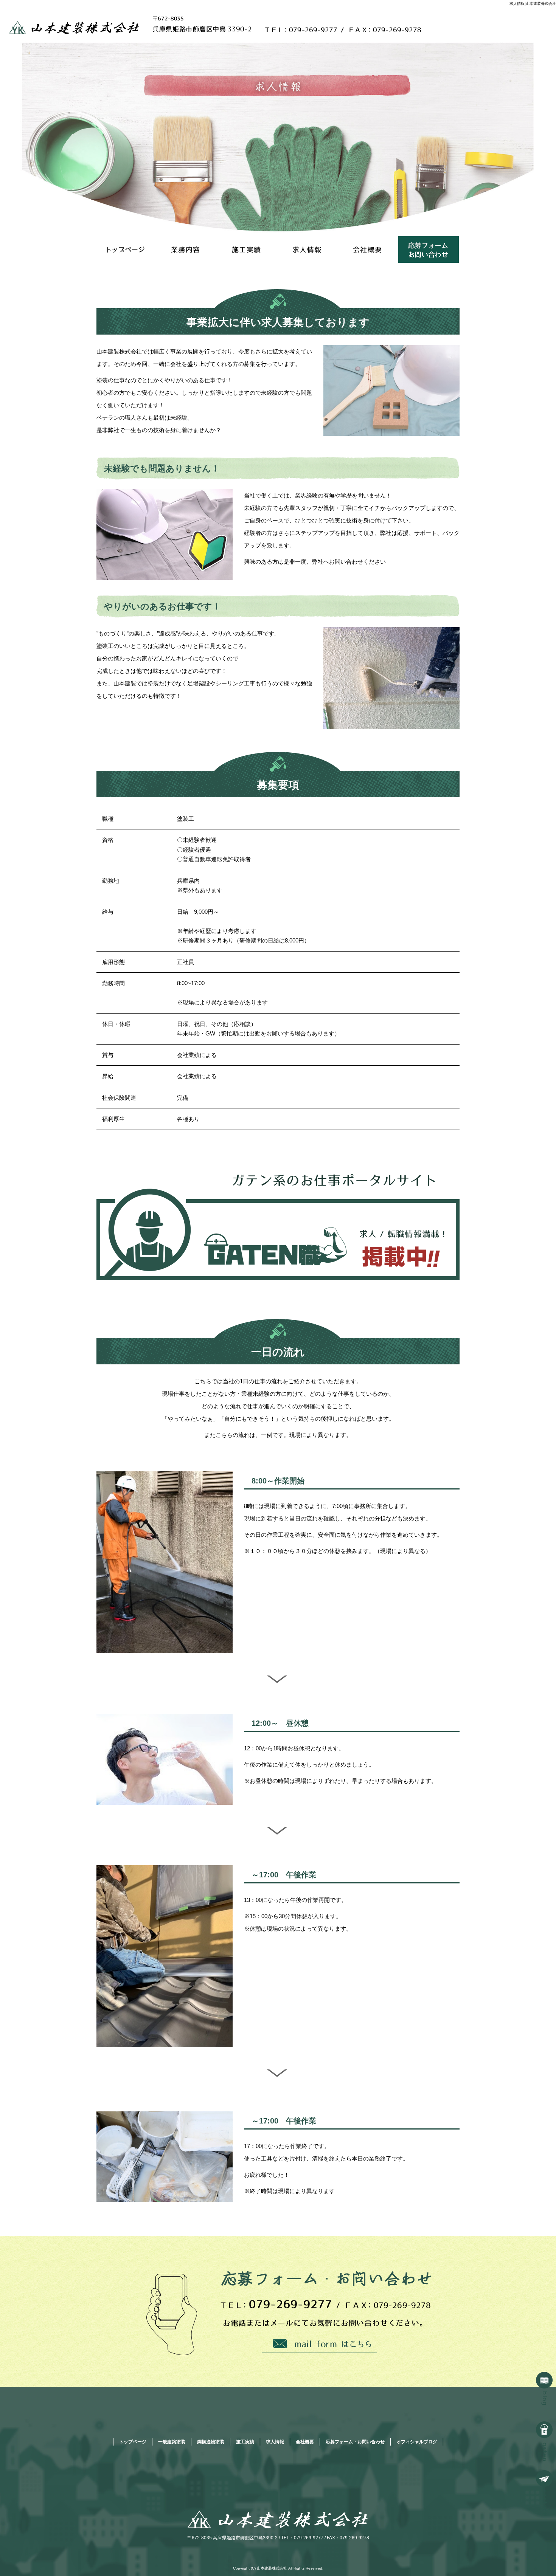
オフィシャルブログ (417, 2442)
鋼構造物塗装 (211, 2442)
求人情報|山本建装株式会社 (533, 4)
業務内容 (187, 250)
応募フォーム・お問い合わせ (429, 250)
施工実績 (248, 250)
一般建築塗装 (172, 2442)
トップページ (127, 250)
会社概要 (368, 250)
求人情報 (308, 250)
